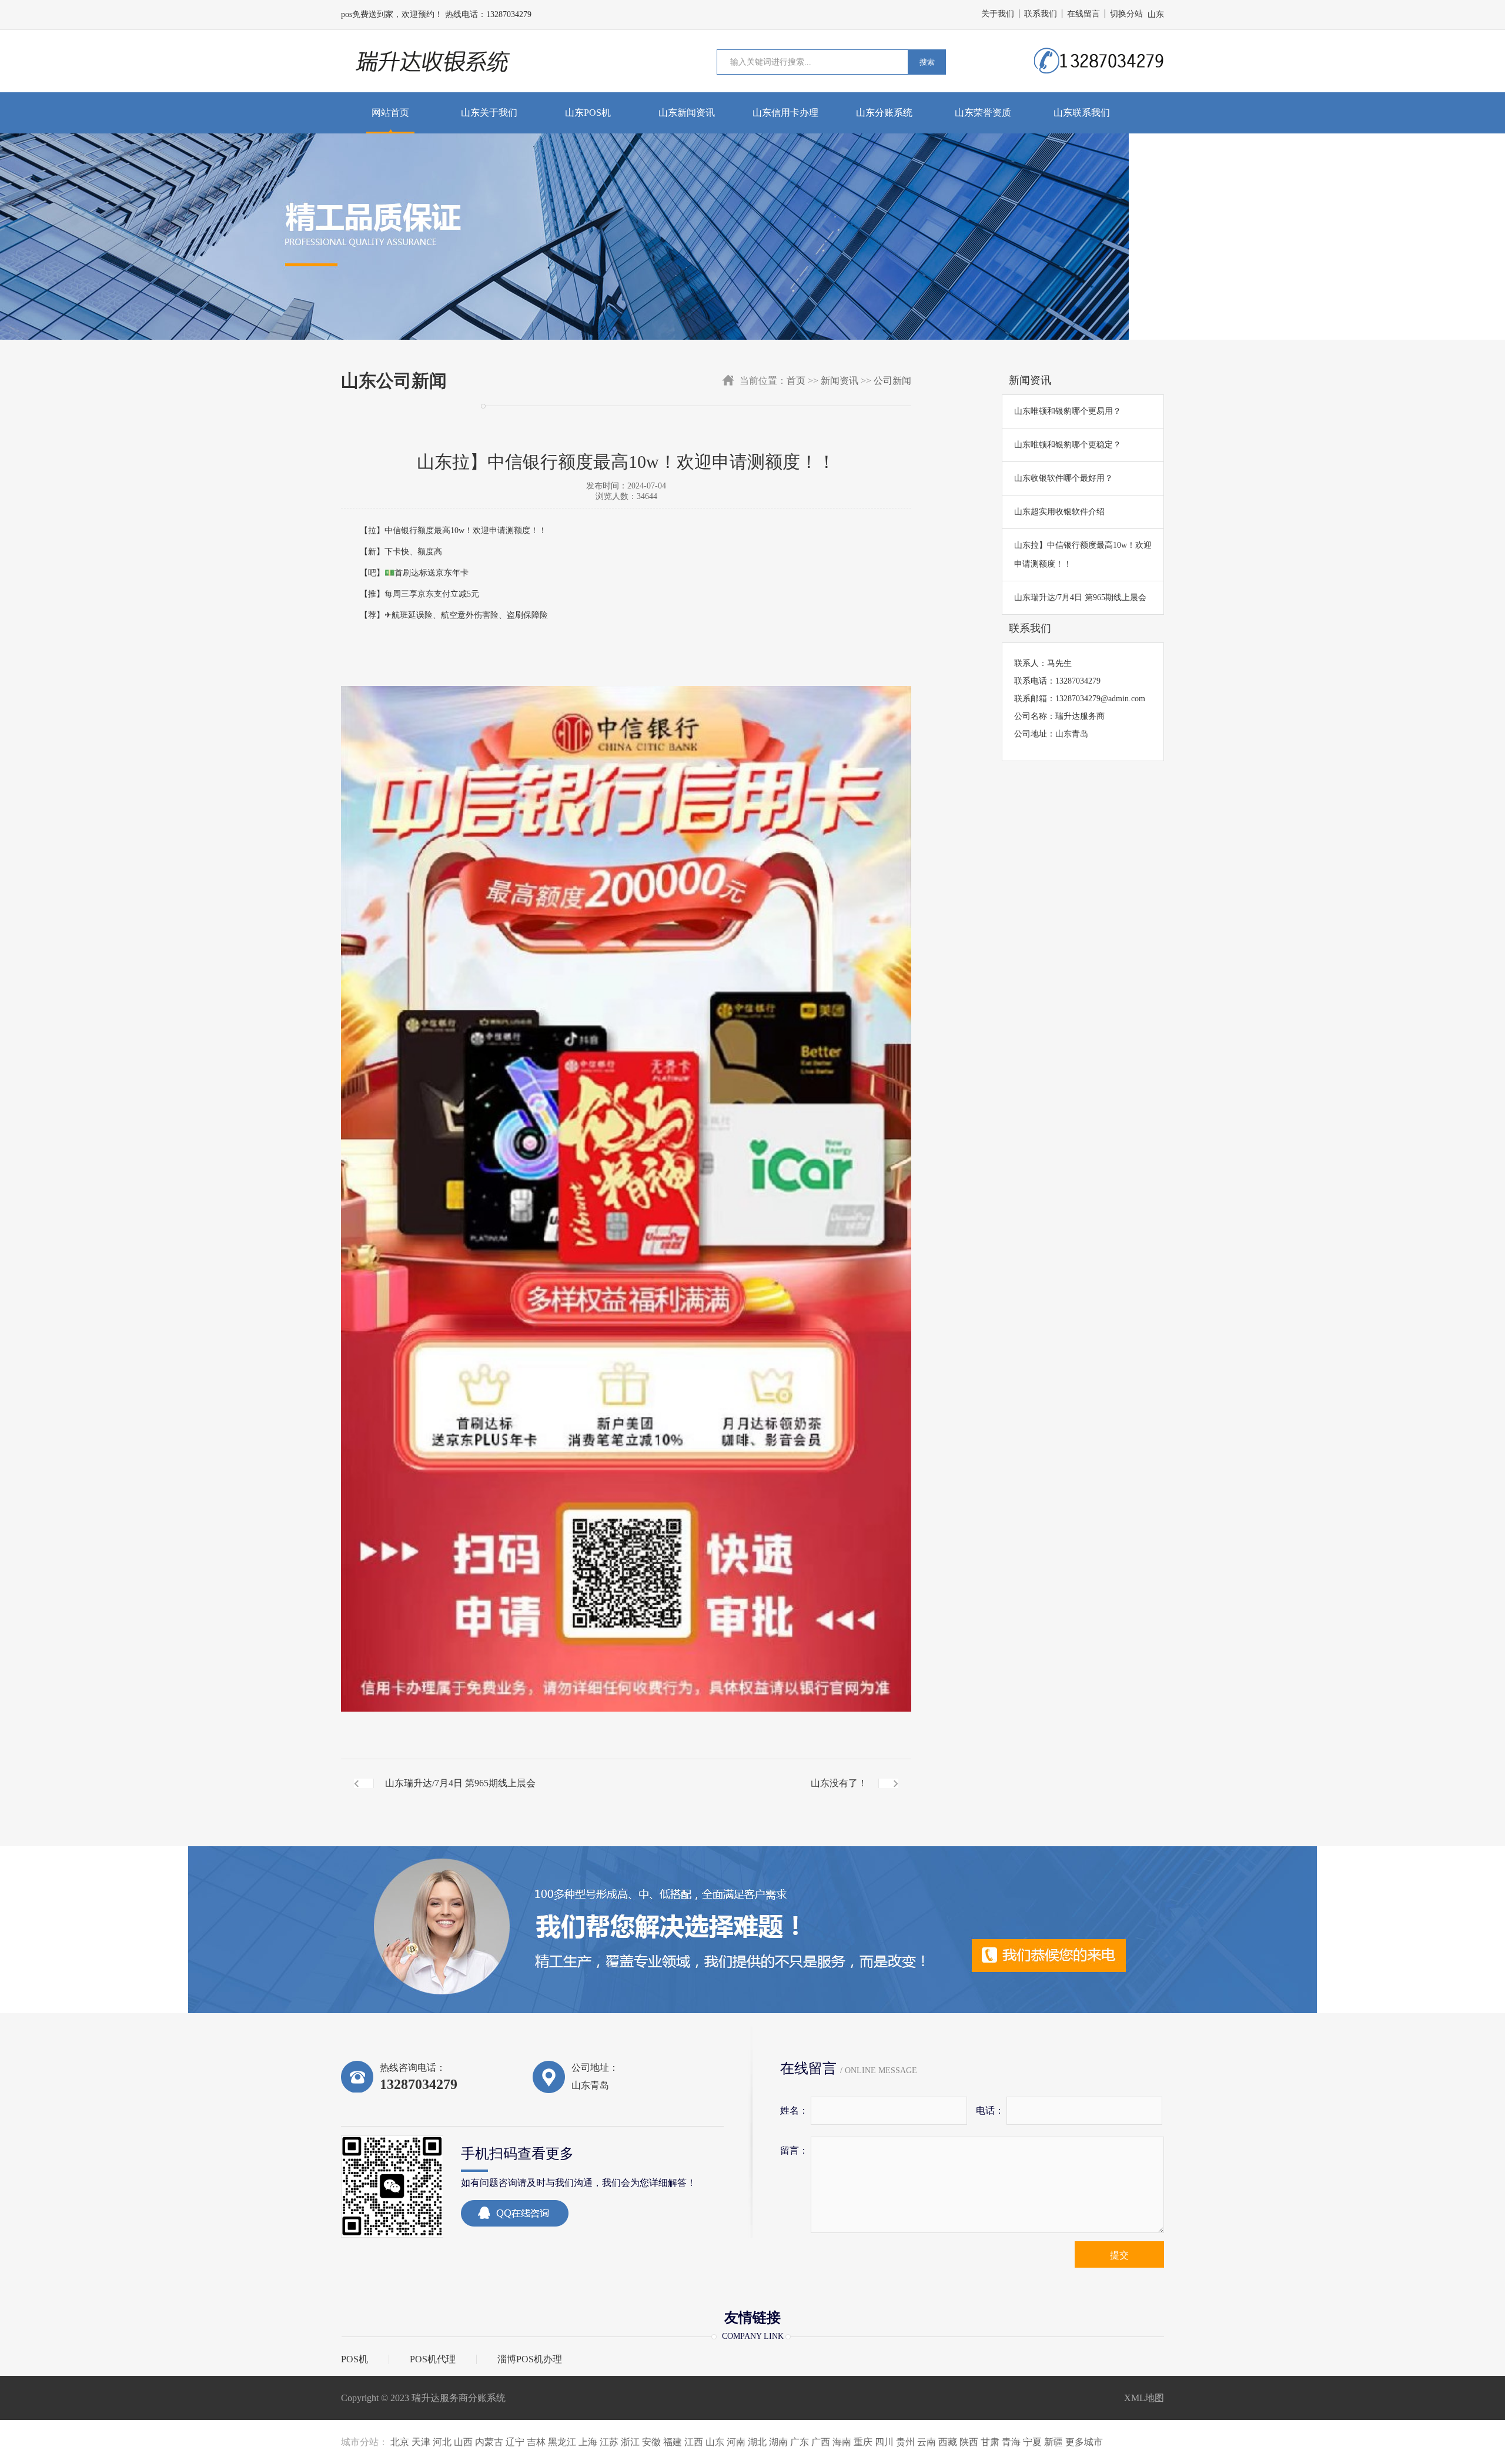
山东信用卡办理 (785, 113)
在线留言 (1083, 14)
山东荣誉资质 (983, 113)
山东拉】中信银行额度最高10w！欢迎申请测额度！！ (1083, 555)
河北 (442, 2442)
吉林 (536, 2442)
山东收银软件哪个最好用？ (1063, 478)
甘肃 (990, 2442)
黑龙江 (562, 2442)
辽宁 (515, 2442)
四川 (884, 2442)
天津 (421, 2442)
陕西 (969, 2442)
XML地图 (1144, 2398)
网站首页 (390, 113)
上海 (588, 2442)
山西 (463, 2442)
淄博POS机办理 (530, 2359)
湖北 (757, 2442)
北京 (400, 2442)
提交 (1119, 2255)
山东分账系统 (884, 113)
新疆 (1053, 2442)
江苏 (609, 2442)
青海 (1011, 2442)
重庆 (863, 2442)
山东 (715, 2442)
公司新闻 (892, 381)
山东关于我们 (489, 113)
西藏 (948, 2442)
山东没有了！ (839, 1783)
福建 (673, 2442)
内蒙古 (489, 2442)
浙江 (630, 2442)
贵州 (905, 2442)
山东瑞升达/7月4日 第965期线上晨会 (460, 1783)
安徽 (651, 2442)
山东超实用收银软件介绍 (1059, 512)
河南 (736, 2442)
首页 (796, 381)
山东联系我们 (1082, 113)
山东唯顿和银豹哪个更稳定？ (1068, 445)
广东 (800, 2442)
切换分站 (1126, 14)
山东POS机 (588, 113)
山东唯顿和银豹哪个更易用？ (1068, 411)
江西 (694, 2442)
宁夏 (1032, 2442)
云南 (927, 2442)
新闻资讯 (840, 381)
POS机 (354, 2359)
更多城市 (1084, 2442)
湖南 (778, 2442)
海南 (842, 2442)
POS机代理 (433, 2359)
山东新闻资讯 (687, 113)
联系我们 (1041, 14)
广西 (821, 2442)
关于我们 (998, 14)
